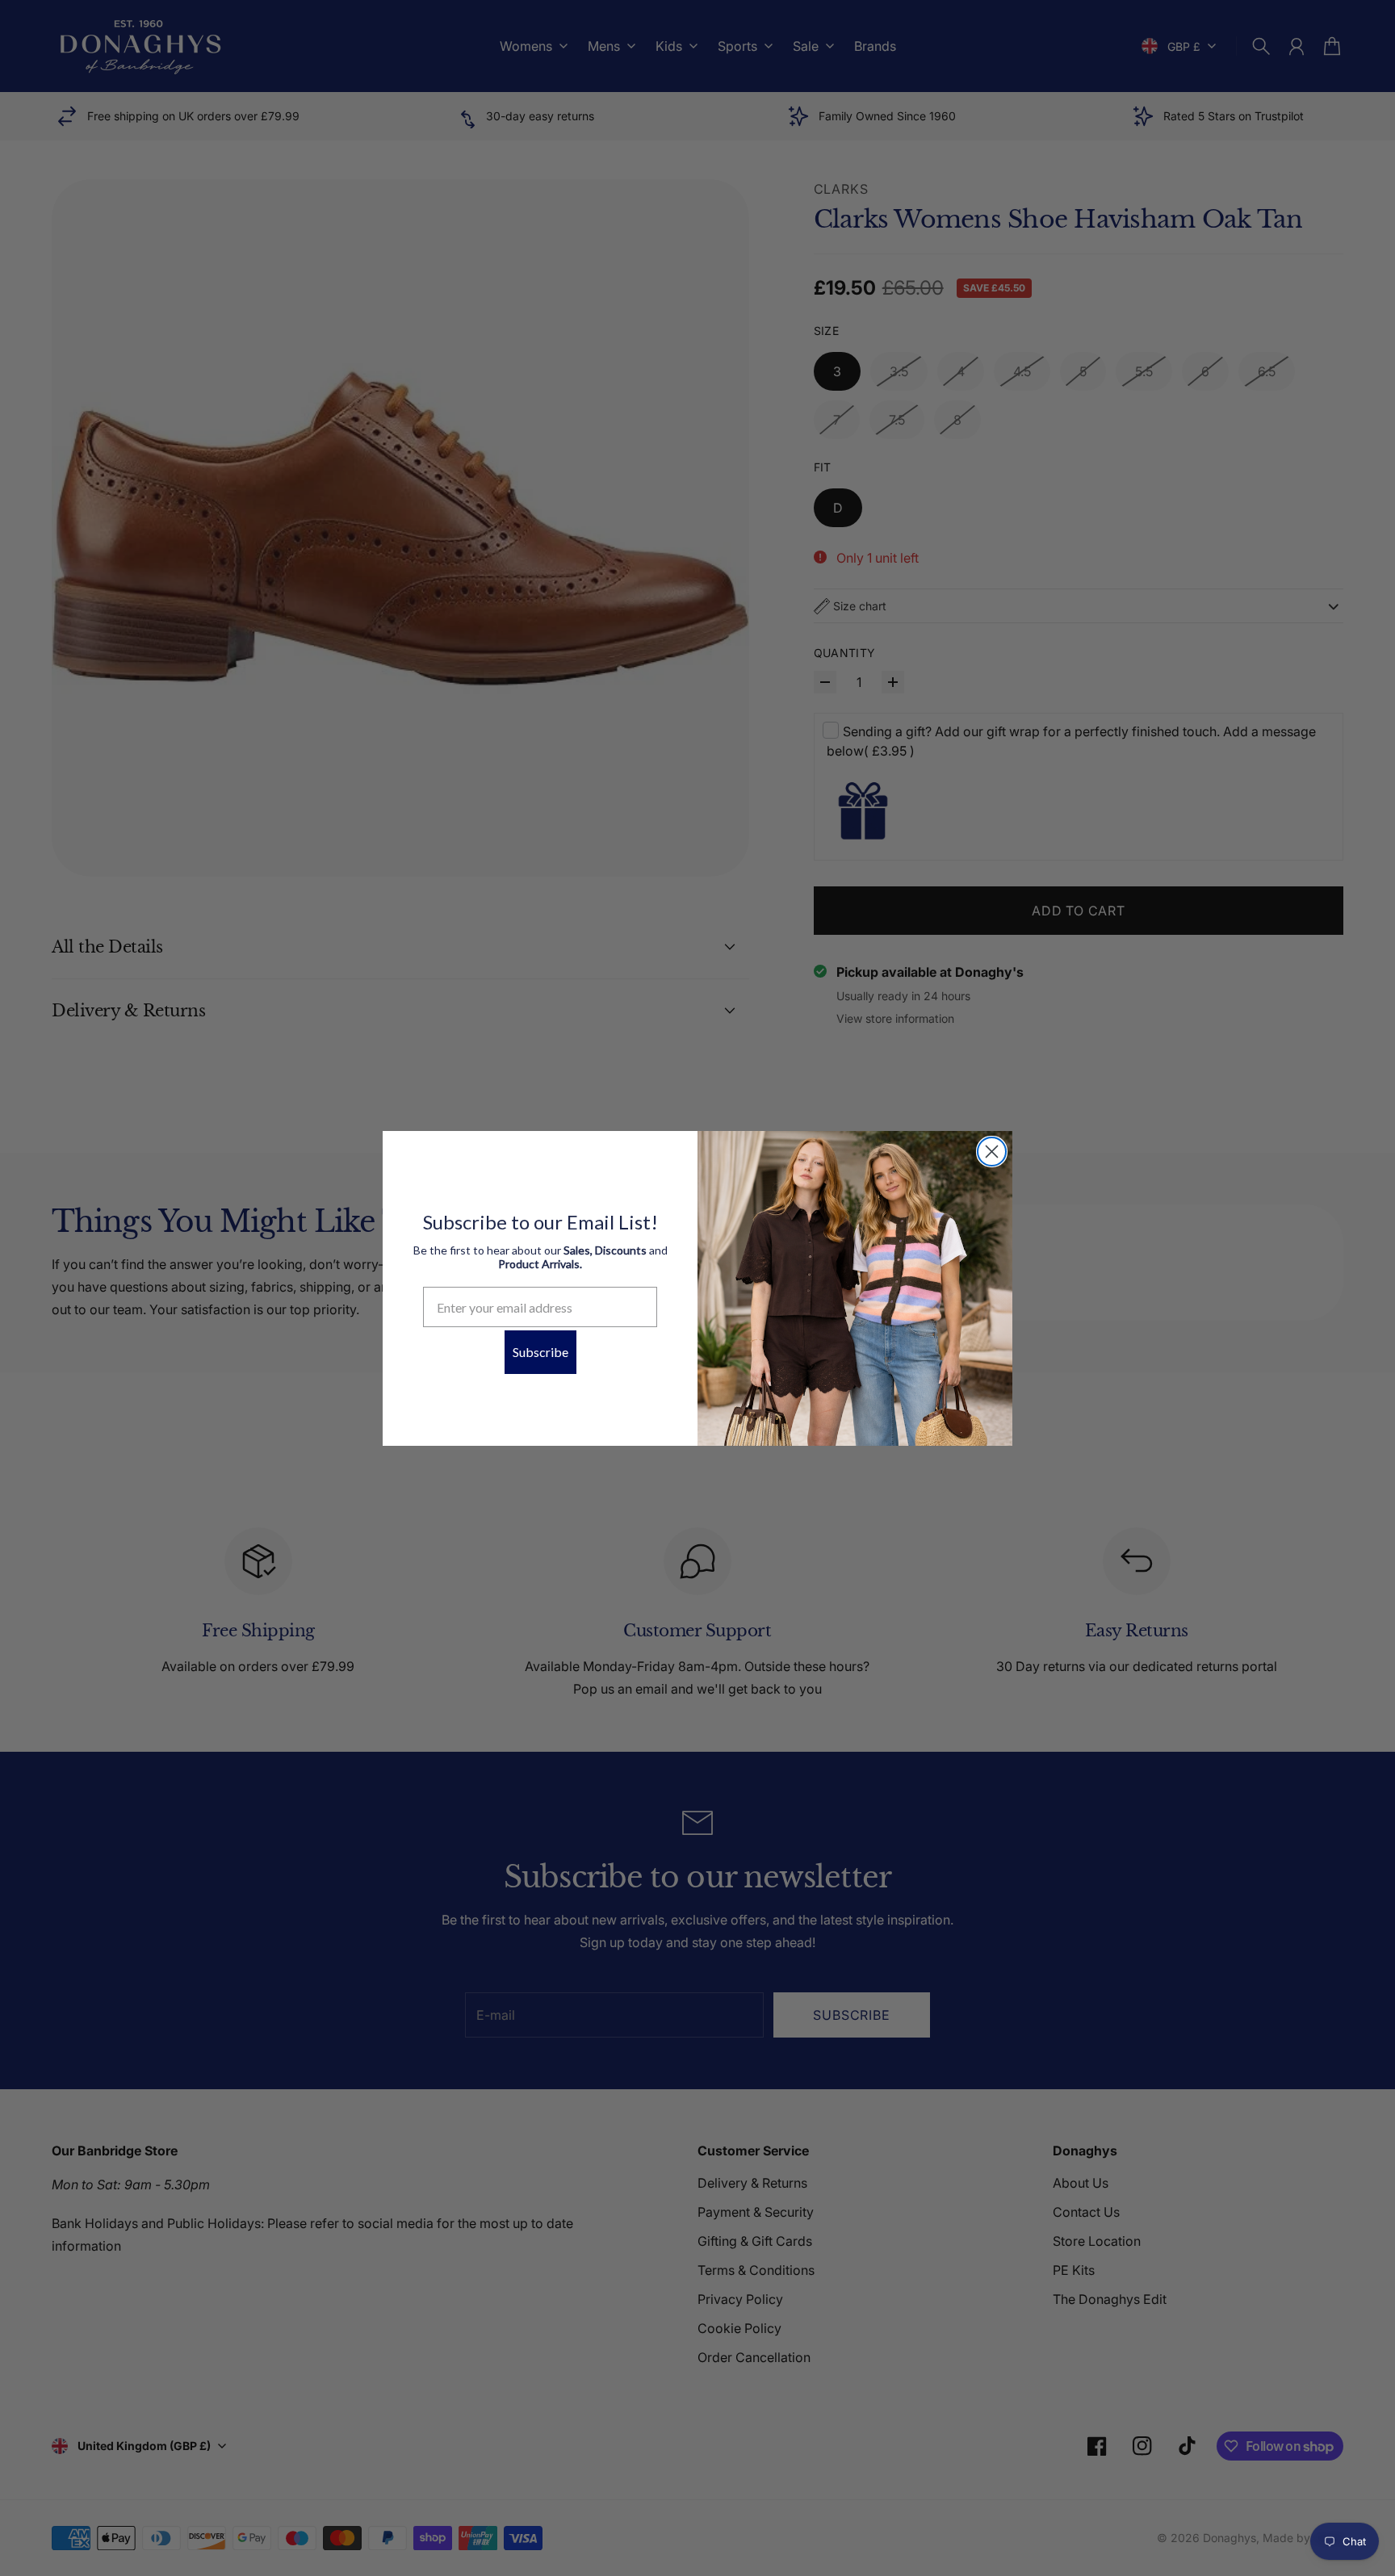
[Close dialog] (992, 1152)
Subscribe (540, 1352)
